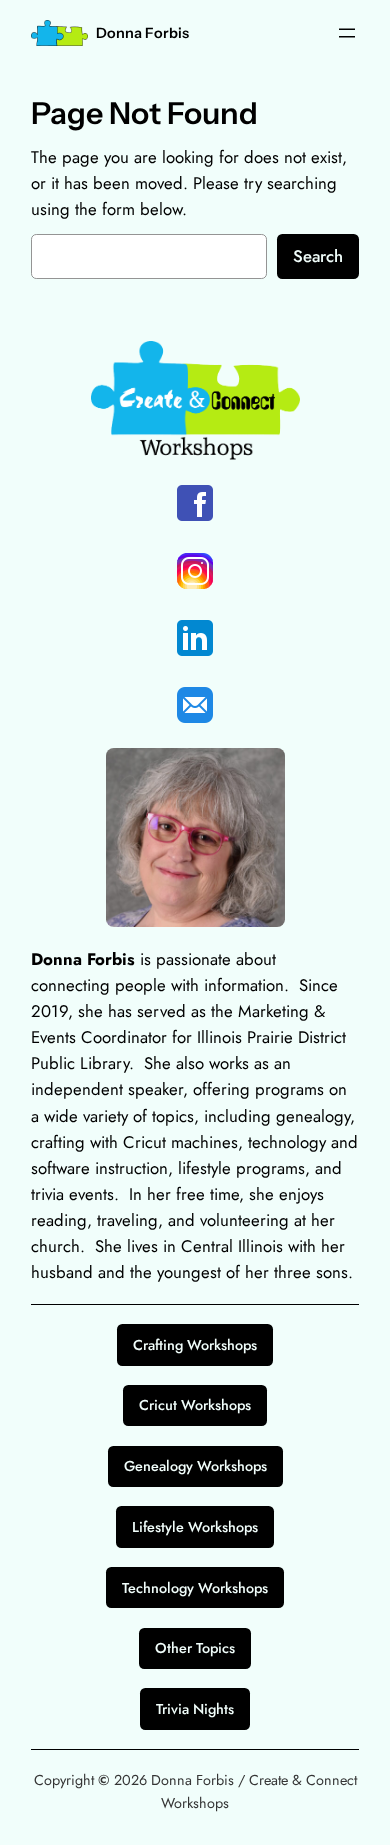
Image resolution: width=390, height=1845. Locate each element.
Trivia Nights (195, 1709)
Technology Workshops (195, 1588)
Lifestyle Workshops (195, 1527)
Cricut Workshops (195, 1405)
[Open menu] (347, 33)
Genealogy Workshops (195, 1466)
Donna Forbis (142, 33)
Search (318, 256)
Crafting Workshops (195, 1345)
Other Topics (195, 1648)
